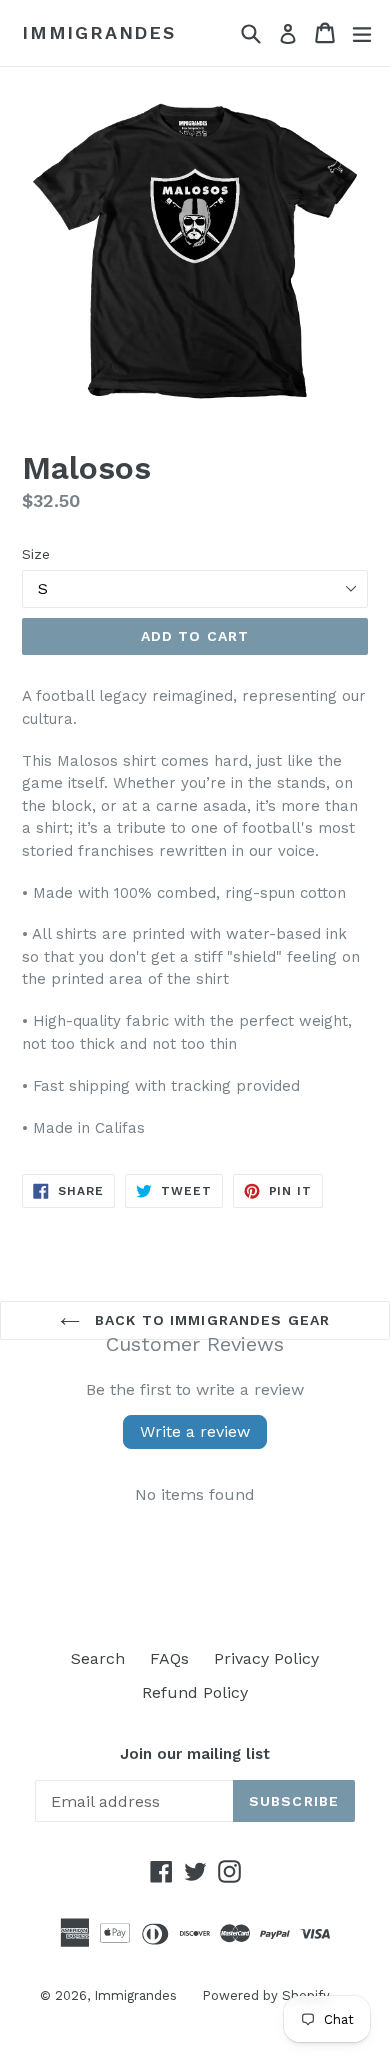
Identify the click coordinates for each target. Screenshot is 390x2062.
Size (36, 554)
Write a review (195, 1431)
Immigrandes (99, 32)
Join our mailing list (195, 1754)
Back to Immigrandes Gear (210, 1320)
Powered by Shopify (266, 1995)
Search (98, 1658)
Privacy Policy (266, 1658)
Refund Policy (195, 1692)
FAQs (169, 1658)
